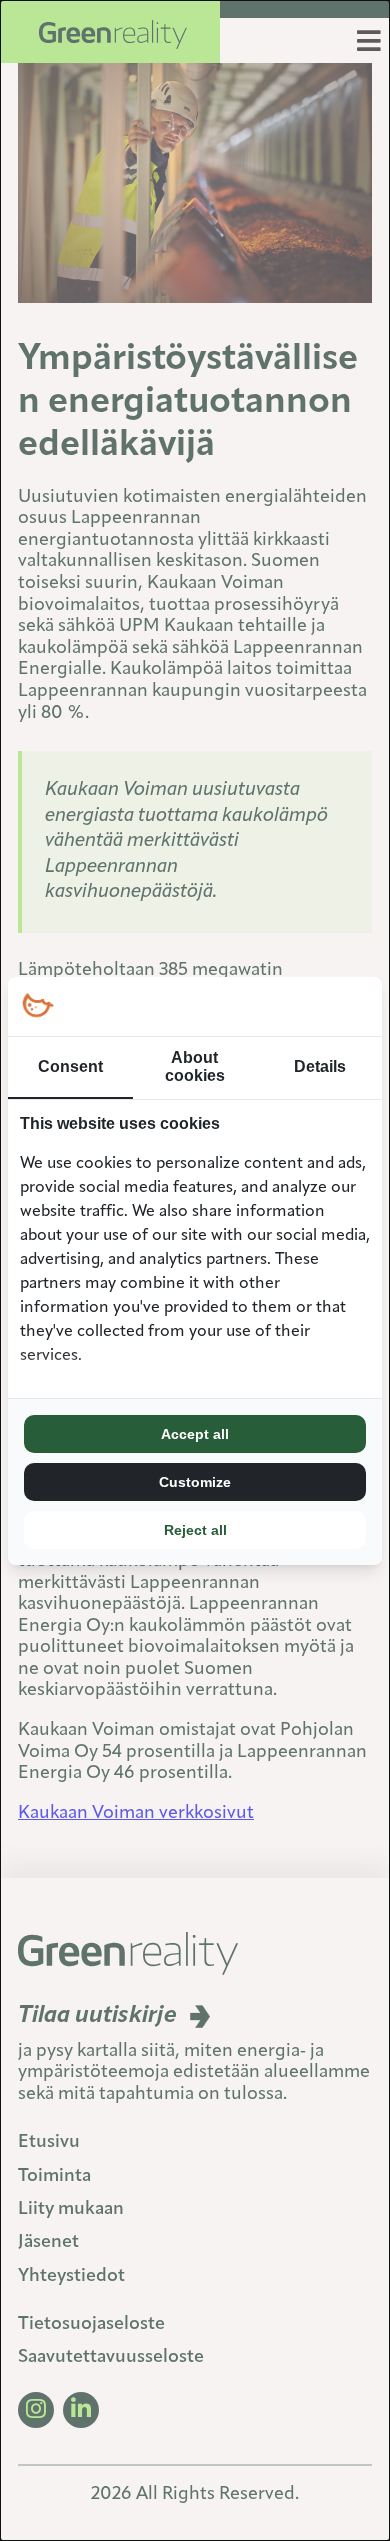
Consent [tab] (70, 1066)
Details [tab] (320, 1066)
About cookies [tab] (195, 1066)
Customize (195, 1482)
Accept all (195, 1434)
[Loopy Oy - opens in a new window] (37, 1006)
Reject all (195, 1530)
